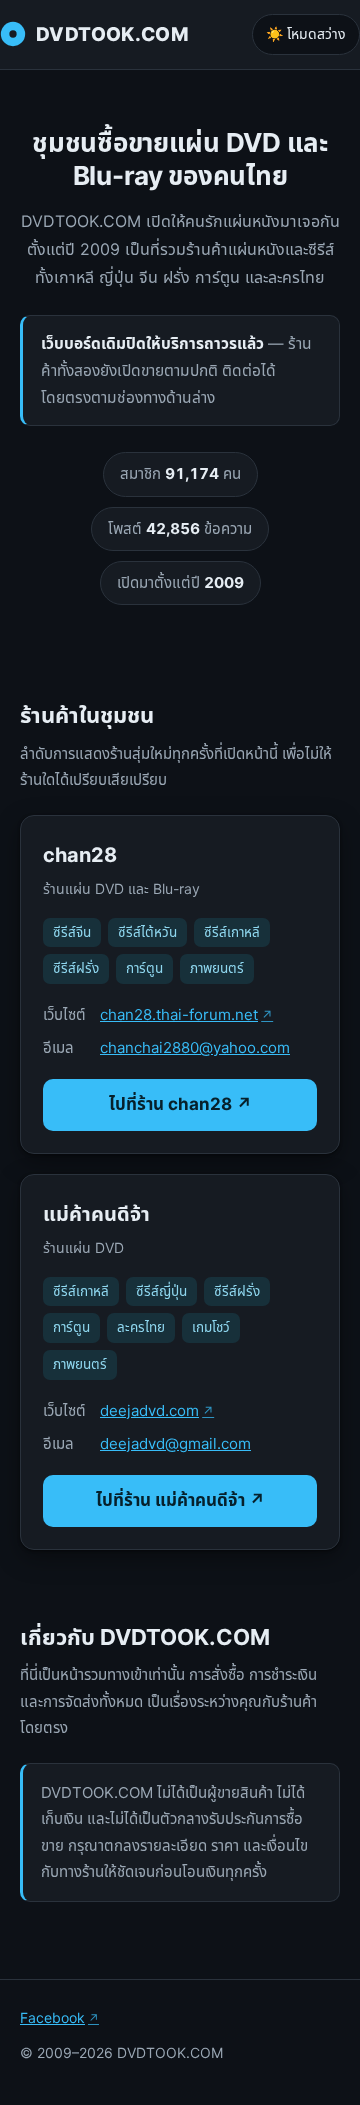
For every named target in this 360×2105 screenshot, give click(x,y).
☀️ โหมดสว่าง (306, 33)
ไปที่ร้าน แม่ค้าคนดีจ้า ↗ (180, 1500)
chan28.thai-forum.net (179, 1014)
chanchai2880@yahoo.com (195, 1047)
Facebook (52, 2017)
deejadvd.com (149, 1410)
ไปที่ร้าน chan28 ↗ (180, 1104)
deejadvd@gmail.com (175, 1443)
